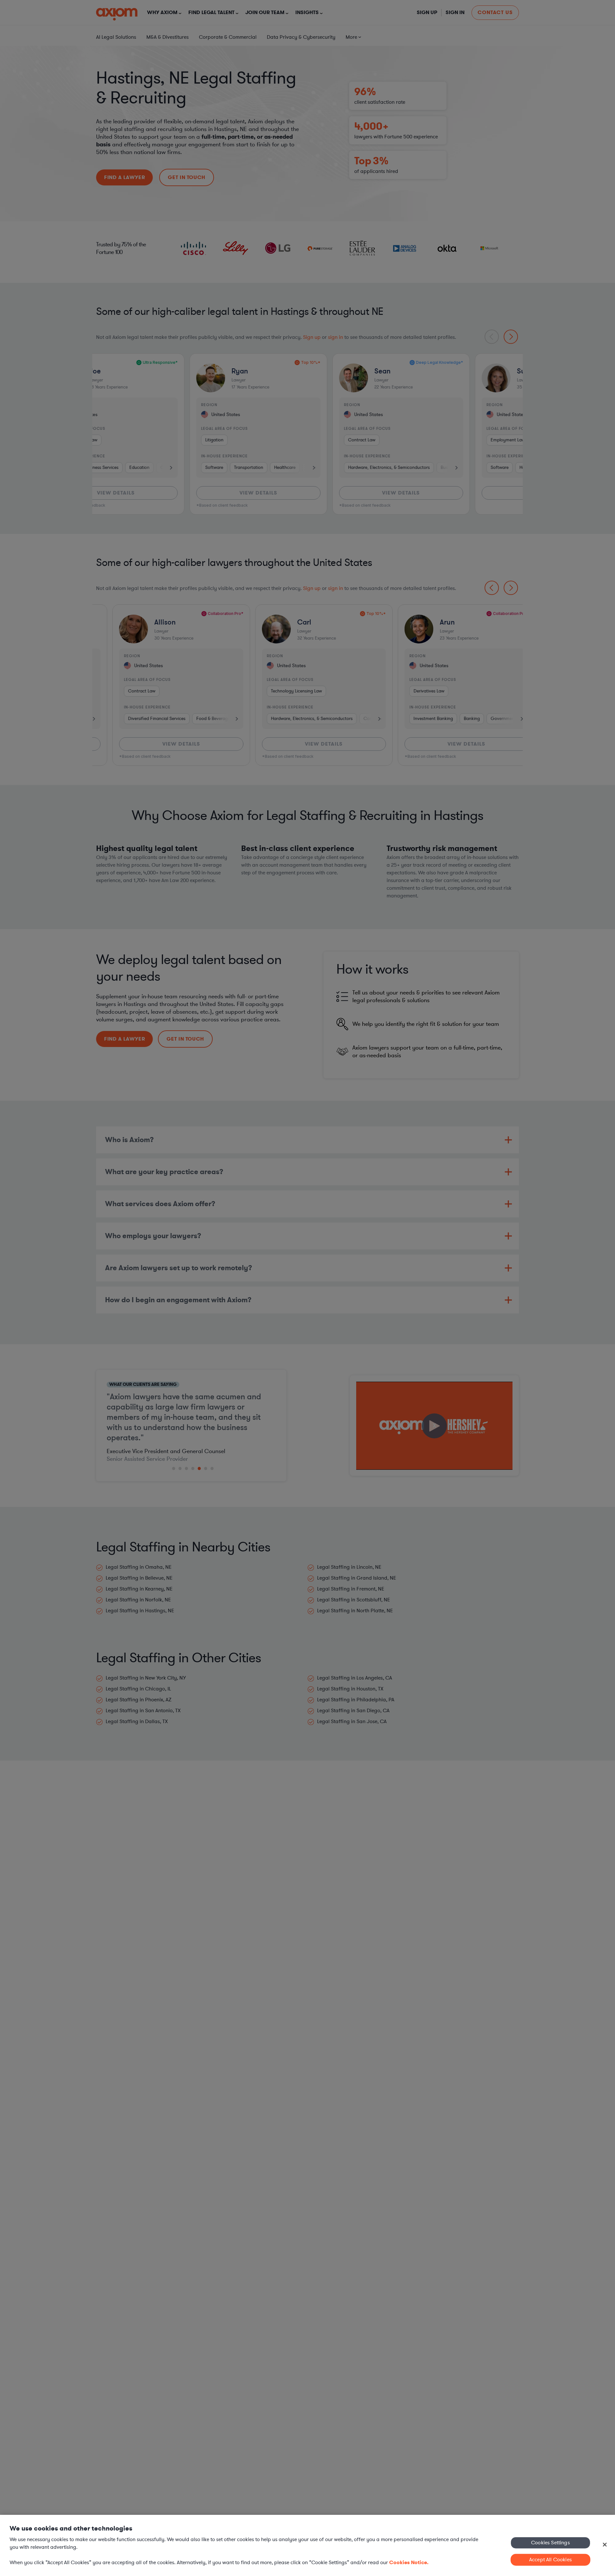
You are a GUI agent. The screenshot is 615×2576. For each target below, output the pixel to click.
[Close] (605, 2545)
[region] (307, 2545)
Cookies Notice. (409, 2562)
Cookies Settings (550, 2542)
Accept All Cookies (550, 2560)
